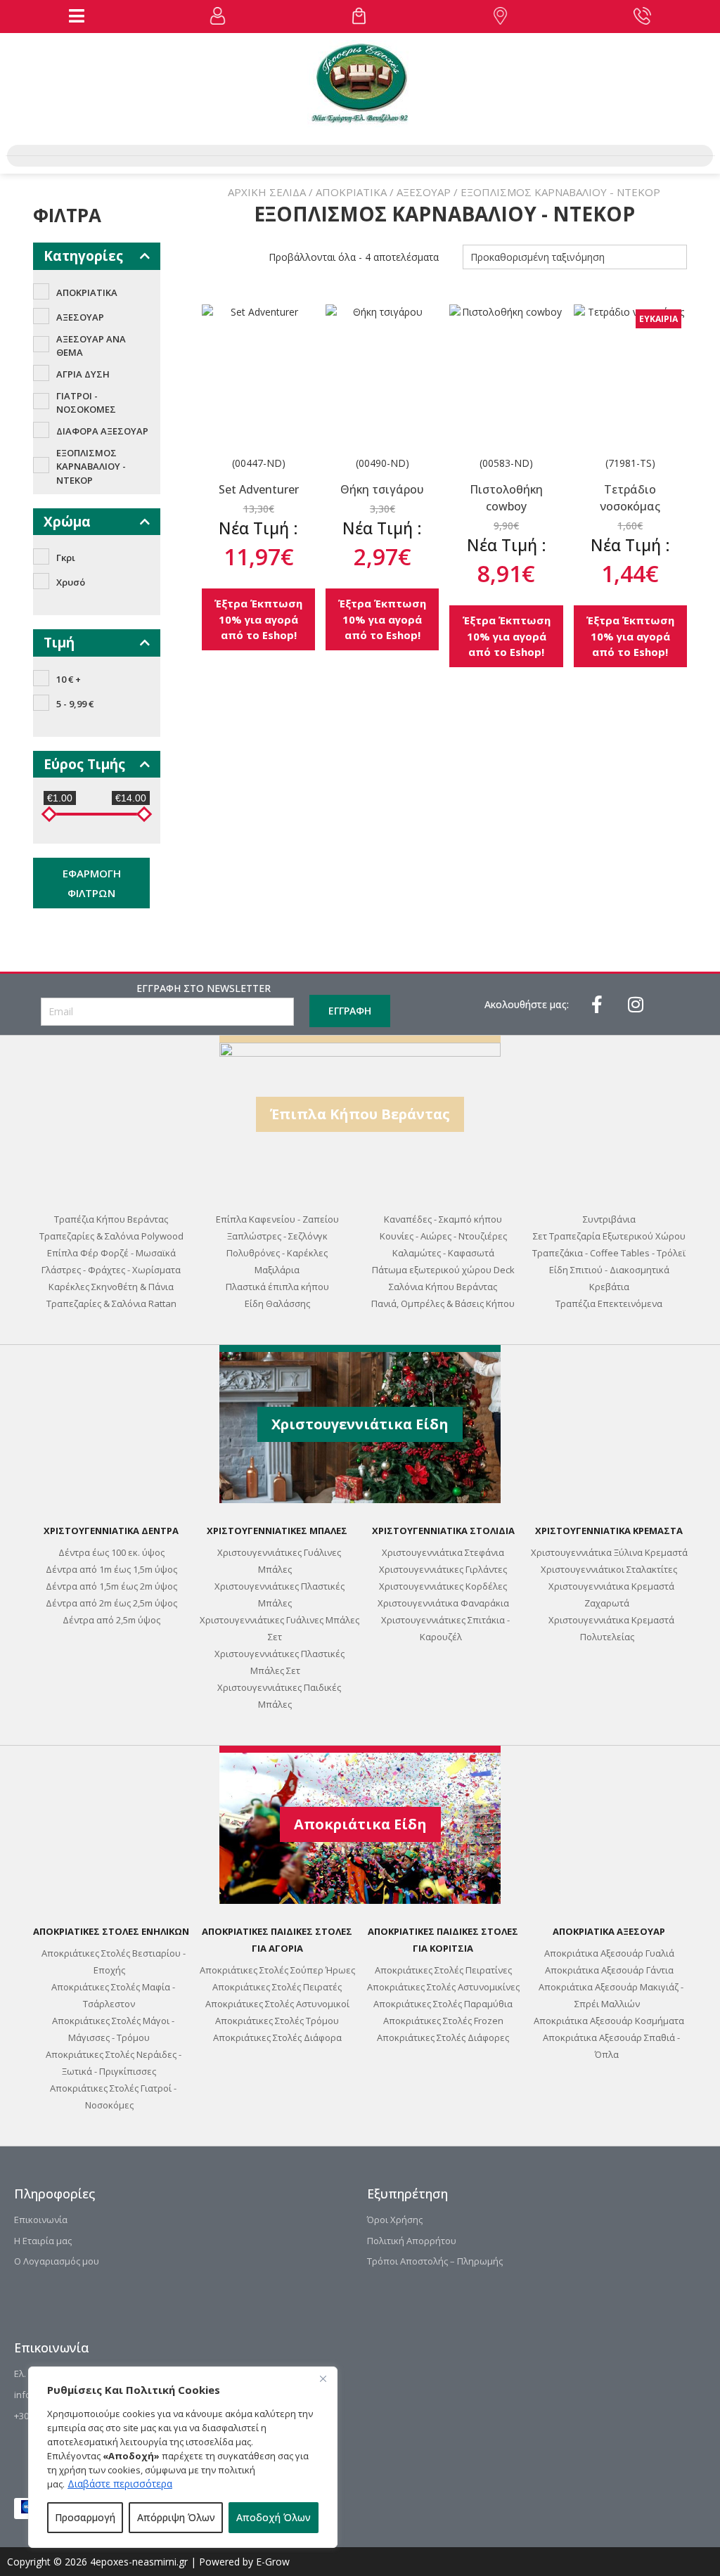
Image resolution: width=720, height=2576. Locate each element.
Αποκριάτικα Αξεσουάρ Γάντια (609, 1970)
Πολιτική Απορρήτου (412, 2241)
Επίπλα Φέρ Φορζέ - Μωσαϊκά (111, 1253)
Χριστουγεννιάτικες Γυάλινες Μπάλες (279, 1561)
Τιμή (59, 643)
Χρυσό (71, 582)
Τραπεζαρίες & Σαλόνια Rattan (111, 1303)
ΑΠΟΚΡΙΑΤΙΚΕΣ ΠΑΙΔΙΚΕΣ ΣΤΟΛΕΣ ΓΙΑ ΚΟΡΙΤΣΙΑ (443, 1940)
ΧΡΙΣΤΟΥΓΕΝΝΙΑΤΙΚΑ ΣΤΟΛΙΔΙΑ (443, 1531)
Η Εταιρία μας (43, 2241)
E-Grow (273, 2562)
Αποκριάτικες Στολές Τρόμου (277, 2021)
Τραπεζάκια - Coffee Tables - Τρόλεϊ (609, 1253)
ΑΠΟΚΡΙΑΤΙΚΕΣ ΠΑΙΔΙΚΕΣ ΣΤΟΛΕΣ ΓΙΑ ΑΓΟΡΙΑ (277, 1940)
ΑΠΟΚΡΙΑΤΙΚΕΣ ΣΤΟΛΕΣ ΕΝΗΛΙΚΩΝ (111, 1931)
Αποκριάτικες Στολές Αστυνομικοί (277, 2004)
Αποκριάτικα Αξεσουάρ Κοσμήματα (609, 2021)
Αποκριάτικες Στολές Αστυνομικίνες (443, 1987)
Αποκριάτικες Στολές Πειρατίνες (443, 1970)
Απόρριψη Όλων (176, 2517)
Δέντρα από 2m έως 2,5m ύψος (111, 1603)
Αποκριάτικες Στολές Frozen (443, 2021)
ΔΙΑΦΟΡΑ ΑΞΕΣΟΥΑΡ (102, 431)
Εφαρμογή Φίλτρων (92, 883)
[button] (77, 16)
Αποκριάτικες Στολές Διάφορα (277, 2037)
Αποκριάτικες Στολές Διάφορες (443, 2037)
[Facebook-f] (597, 1004)
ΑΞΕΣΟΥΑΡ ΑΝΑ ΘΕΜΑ (91, 346)
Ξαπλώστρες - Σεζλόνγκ (277, 1236)
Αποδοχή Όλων (274, 2517)
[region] (183, 2457)
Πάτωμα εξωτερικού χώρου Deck (443, 1270)
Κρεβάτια (609, 1287)
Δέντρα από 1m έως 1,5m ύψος (111, 1569)
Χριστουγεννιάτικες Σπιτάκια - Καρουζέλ (445, 1628)
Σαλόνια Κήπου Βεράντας (443, 1287)
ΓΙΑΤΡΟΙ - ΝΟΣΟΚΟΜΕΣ (86, 403)
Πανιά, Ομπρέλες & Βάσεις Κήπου (443, 1303)
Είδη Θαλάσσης (277, 1303)
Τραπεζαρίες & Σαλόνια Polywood (111, 1236)
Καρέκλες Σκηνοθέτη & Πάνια (111, 1287)
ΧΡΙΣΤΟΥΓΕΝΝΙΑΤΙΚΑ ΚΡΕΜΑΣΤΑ (609, 1531)
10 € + (69, 679)
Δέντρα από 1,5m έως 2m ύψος (111, 1586)
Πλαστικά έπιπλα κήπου (277, 1287)
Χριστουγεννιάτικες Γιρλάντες (443, 1569)
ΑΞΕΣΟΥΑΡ (424, 192)
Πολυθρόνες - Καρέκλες (277, 1253)
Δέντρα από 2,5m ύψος (111, 1620)
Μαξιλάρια (277, 1270)
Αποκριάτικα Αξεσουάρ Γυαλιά (609, 1953)
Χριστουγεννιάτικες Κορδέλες (443, 1586)
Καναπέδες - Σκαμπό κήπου (443, 1219)
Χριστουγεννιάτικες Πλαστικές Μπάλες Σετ (279, 1662)
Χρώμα (67, 522)
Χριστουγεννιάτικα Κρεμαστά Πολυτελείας (611, 1628)
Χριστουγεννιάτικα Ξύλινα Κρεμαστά (609, 1552)
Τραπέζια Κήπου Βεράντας (111, 1219)
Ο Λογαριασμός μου (57, 2261)
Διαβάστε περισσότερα (120, 2484)
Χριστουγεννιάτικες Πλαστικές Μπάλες (279, 1595)
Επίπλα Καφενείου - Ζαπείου (277, 1219)
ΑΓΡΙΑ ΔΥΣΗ (83, 374)
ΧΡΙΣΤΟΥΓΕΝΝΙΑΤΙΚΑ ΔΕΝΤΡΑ (111, 1531)
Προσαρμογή (85, 2517)
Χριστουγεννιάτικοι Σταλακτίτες (609, 1569)
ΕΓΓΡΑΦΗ (350, 1011)
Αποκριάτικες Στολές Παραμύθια (443, 2004)
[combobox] (575, 257)
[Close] (323, 2378)
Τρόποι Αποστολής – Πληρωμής (435, 2261)
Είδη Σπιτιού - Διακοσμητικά (609, 1270)
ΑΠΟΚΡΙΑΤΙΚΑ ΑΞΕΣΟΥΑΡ (609, 1931)
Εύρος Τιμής (84, 764)
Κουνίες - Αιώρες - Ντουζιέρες (443, 1236)
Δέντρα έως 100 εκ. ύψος (111, 1552)
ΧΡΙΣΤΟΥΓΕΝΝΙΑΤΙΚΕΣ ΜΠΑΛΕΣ (277, 1531)
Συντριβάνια (609, 1219)
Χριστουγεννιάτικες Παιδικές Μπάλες (279, 1696)
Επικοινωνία (41, 2220)
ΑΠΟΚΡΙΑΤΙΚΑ (351, 192)
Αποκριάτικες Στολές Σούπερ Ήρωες (277, 1970)
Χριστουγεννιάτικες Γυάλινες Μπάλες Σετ (279, 1628)
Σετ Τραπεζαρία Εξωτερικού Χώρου (609, 1236)
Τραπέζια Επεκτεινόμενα (609, 1303)
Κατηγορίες (83, 256)
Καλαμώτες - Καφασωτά (443, 1253)
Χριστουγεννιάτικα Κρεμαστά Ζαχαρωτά (611, 1595)
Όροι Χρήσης (395, 2220)
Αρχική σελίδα (267, 192)
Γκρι (66, 558)
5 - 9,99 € (75, 704)
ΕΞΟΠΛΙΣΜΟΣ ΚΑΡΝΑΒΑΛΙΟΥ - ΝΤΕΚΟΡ (91, 466)
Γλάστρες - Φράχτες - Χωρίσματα (111, 1270)
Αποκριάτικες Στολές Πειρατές (277, 1987)
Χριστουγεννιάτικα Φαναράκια (443, 1603)
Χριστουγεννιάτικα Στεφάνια (443, 1552)
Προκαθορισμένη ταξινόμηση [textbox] (538, 257)
